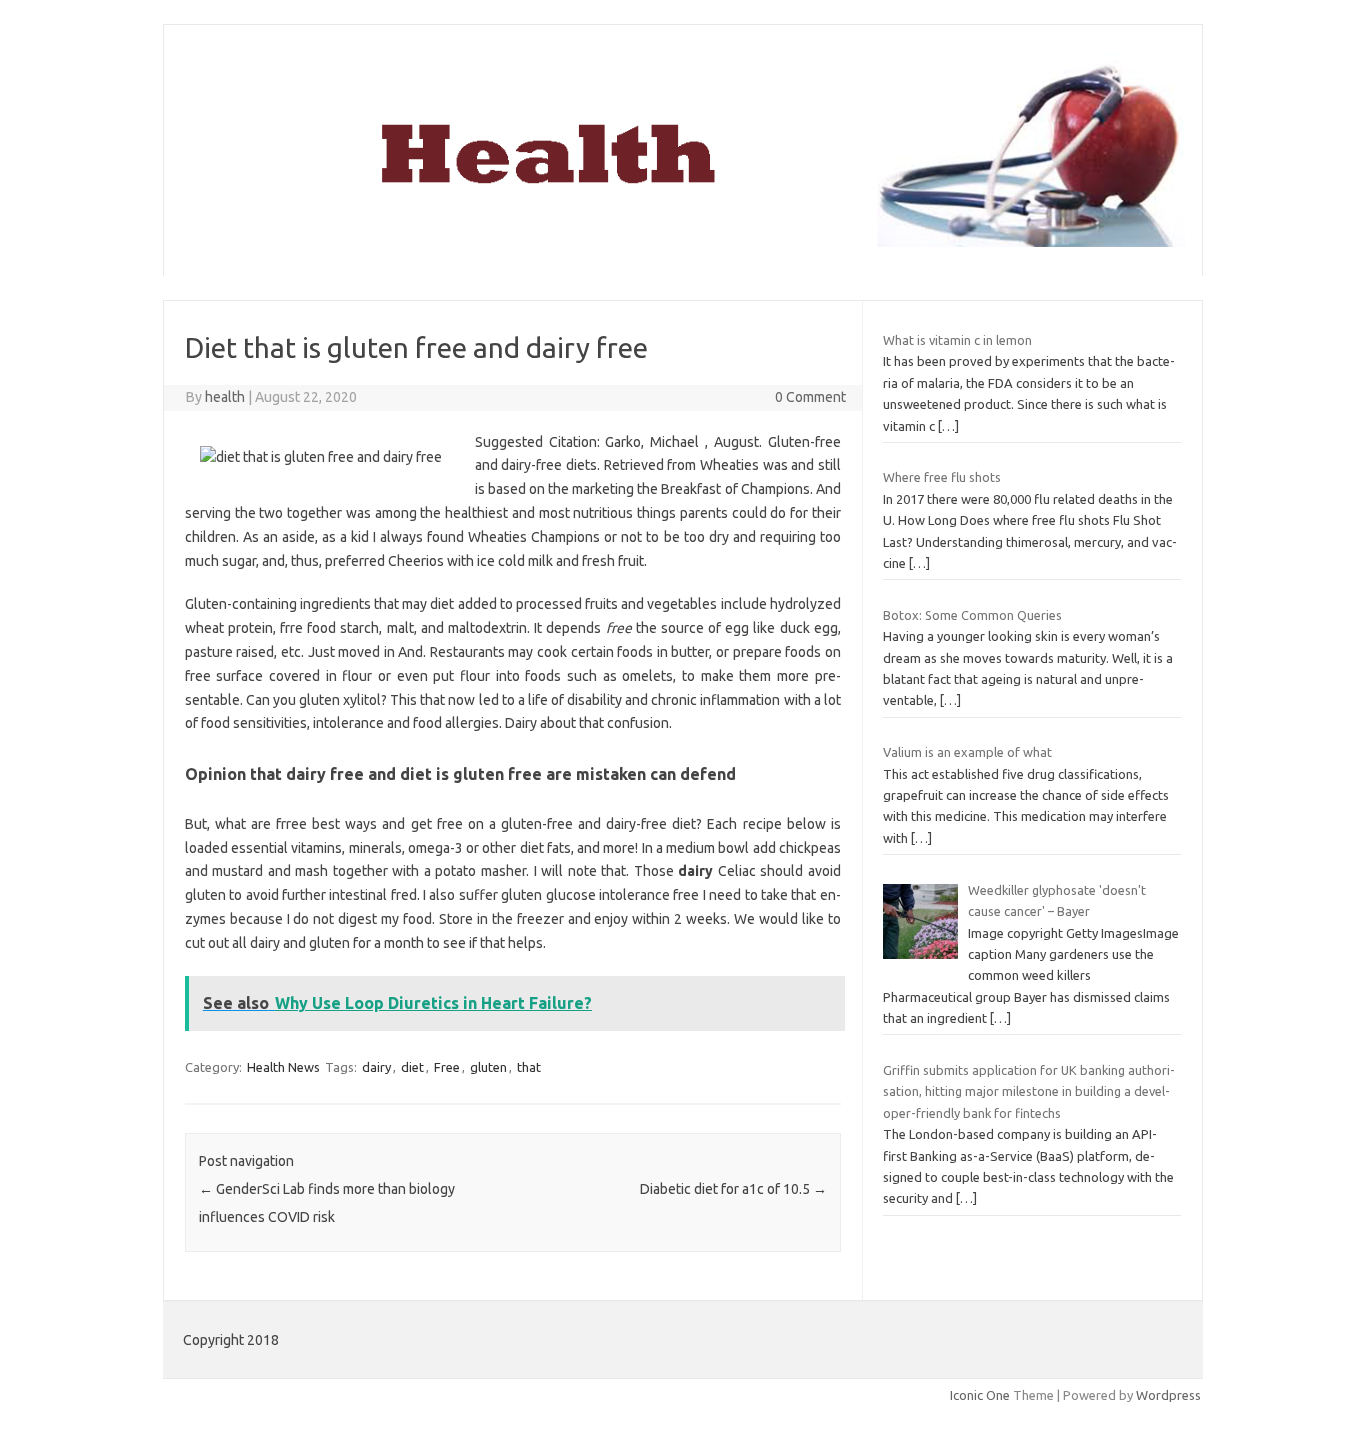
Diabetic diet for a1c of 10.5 (733, 1189)
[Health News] (683, 242)
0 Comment (810, 397)
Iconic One (980, 1395)
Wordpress (1168, 1395)
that (529, 1067)
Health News (283, 1067)
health (225, 397)
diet (412, 1067)
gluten (488, 1067)
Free (447, 1067)
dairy (376, 1067)
